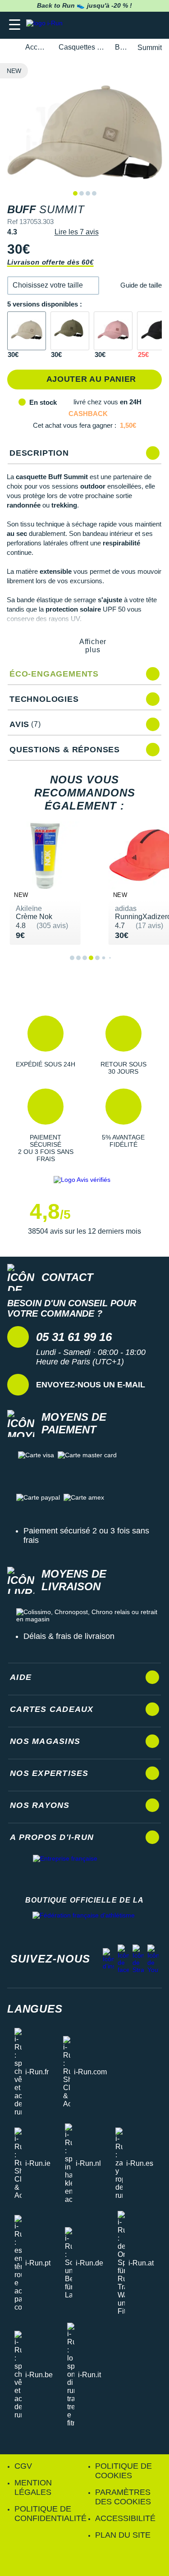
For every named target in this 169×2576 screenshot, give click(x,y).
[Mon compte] (135, 25)
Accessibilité (125, 2518)
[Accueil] (10, 48)
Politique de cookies (123, 2471)
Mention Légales (33, 2487)
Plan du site (123, 2535)
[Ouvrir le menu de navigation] (15, 25)
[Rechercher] (100, 25)
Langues (35, 2009)
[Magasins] (118, 25)
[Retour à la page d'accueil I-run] (46, 25)
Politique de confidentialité (50, 2514)
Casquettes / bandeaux (82, 47)
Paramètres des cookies (123, 2497)
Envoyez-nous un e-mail (91, 1385)
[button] (53, 286)
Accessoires (37, 47)
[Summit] (27, 331)
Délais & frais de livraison (69, 1636)
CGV (23, 2466)
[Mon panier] (153, 25)
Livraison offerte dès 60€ (50, 262)
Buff (121, 47)
